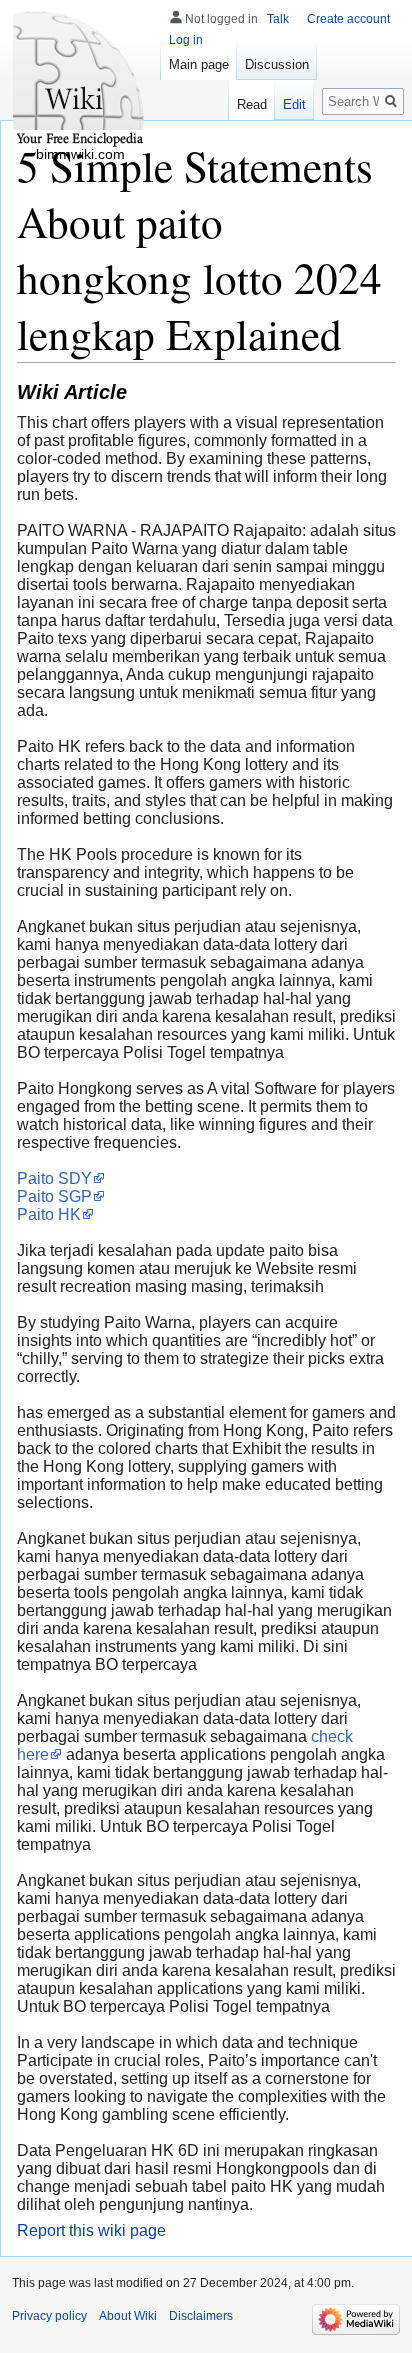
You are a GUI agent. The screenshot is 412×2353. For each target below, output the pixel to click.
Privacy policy (49, 2316)
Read (252, 104)
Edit (294, 104)
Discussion (277, 64)
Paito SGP (54, 1196)
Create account (348, 19)
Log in (186, 40)
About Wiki (128, 2316)
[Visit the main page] (80, 80)
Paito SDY (54, 1178)
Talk (278, 19)
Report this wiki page (91, 2230)
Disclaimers (201, 2316)
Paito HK (49, 1214)
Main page (199, 64)
